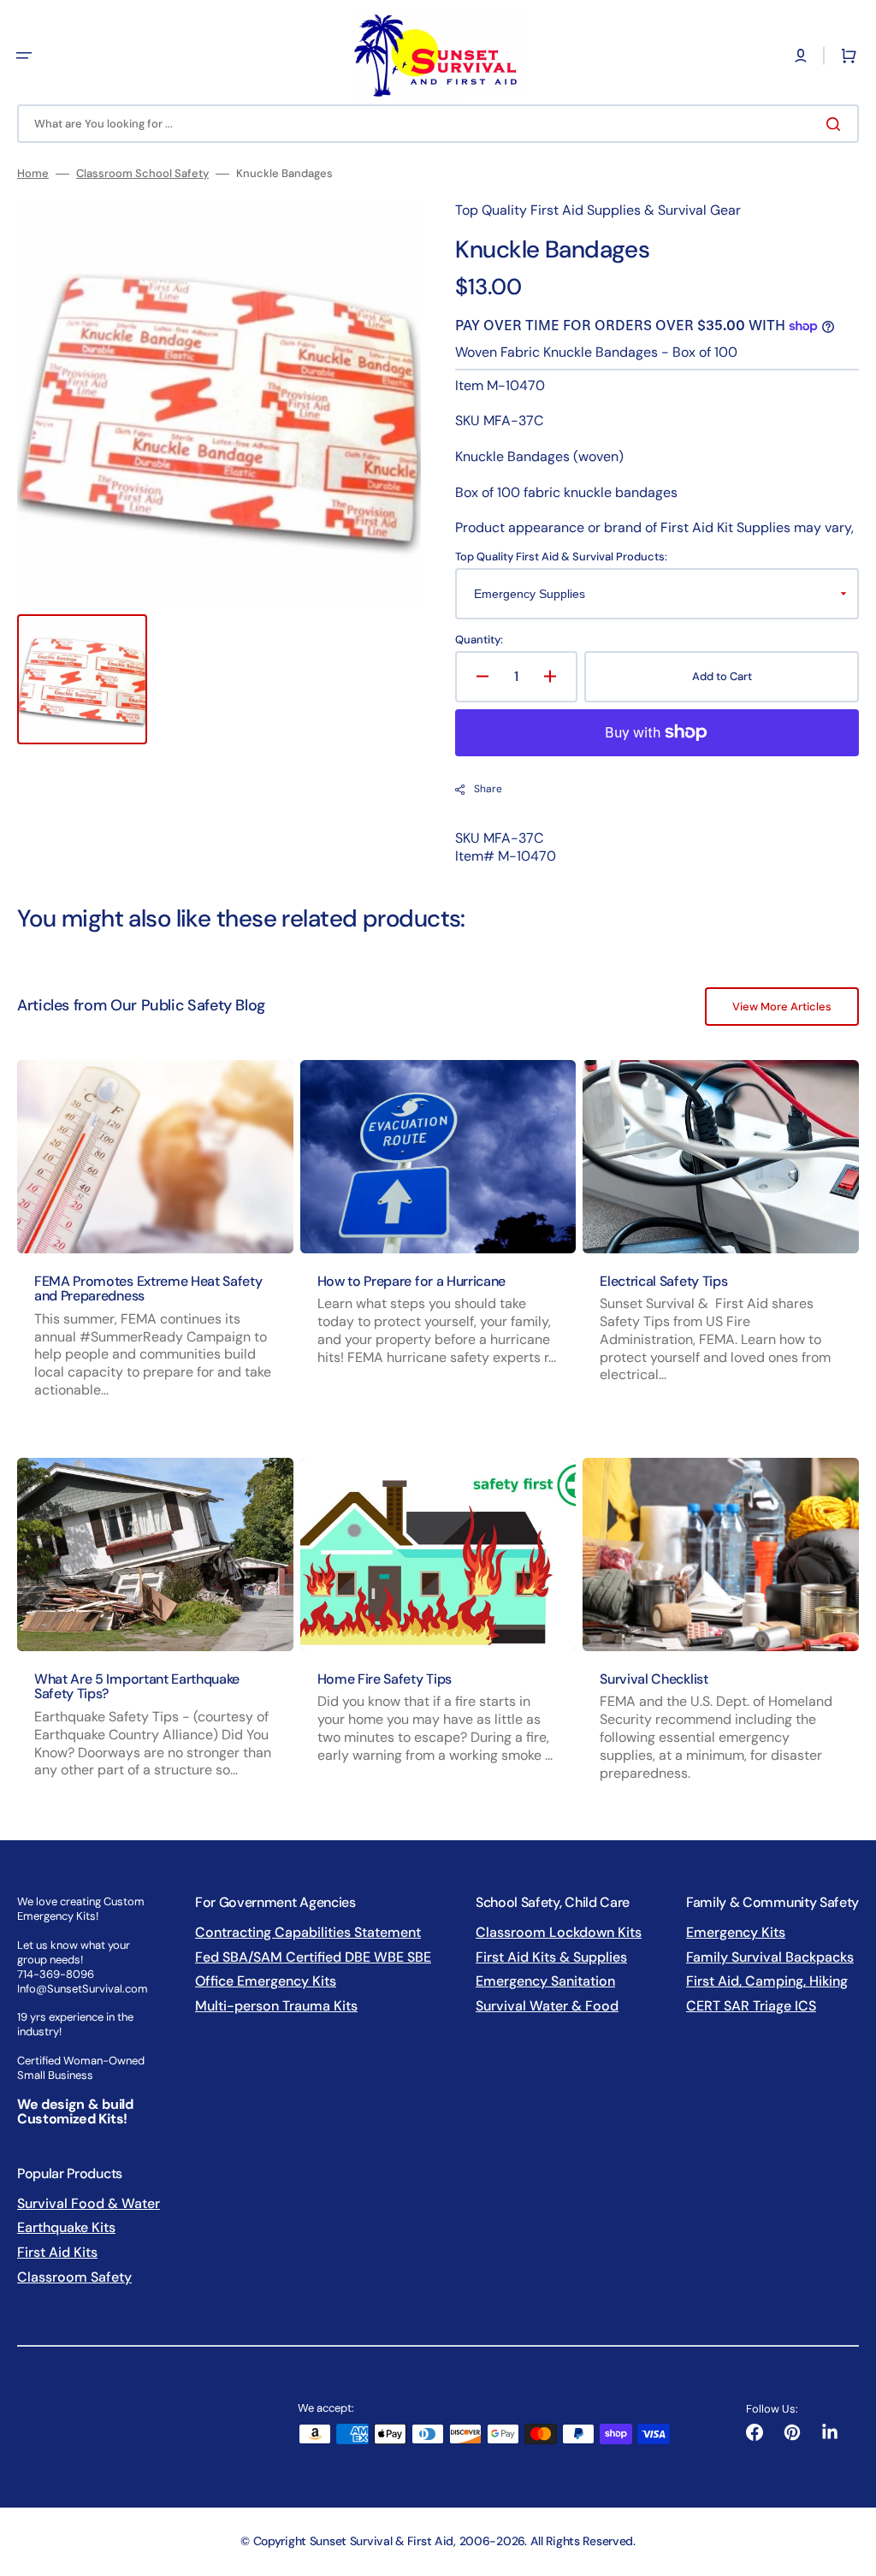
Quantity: (479, 640)
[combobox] (438, 124)
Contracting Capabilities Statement (308, 1933)
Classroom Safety (74, 2277)
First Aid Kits (57, 2252)
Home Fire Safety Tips (385, 1679)
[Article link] (155, 1245)
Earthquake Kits (66, 2227)
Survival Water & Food (547, 2006)
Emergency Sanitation (545, 1981)
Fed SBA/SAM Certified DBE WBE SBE (313, 1957)
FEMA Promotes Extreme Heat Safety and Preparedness (148, 1289)
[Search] (837, 124)
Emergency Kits (736, 1933)
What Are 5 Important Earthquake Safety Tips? (137, 1687)
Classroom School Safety (142, 174)
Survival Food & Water (89, 2204)
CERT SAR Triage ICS (751, 2006)
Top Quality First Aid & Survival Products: (561, 557)
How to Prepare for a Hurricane (411, 1281)
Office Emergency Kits (266, 1981)
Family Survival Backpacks (770, 1957)
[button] (24, 56)
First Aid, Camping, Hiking (767, 1981)
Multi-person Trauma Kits (276, 2006)
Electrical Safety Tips (663, 1281)
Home (33, 174)
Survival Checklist (654, 1679)
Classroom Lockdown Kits (559, 1933)
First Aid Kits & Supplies (551, 1957)
